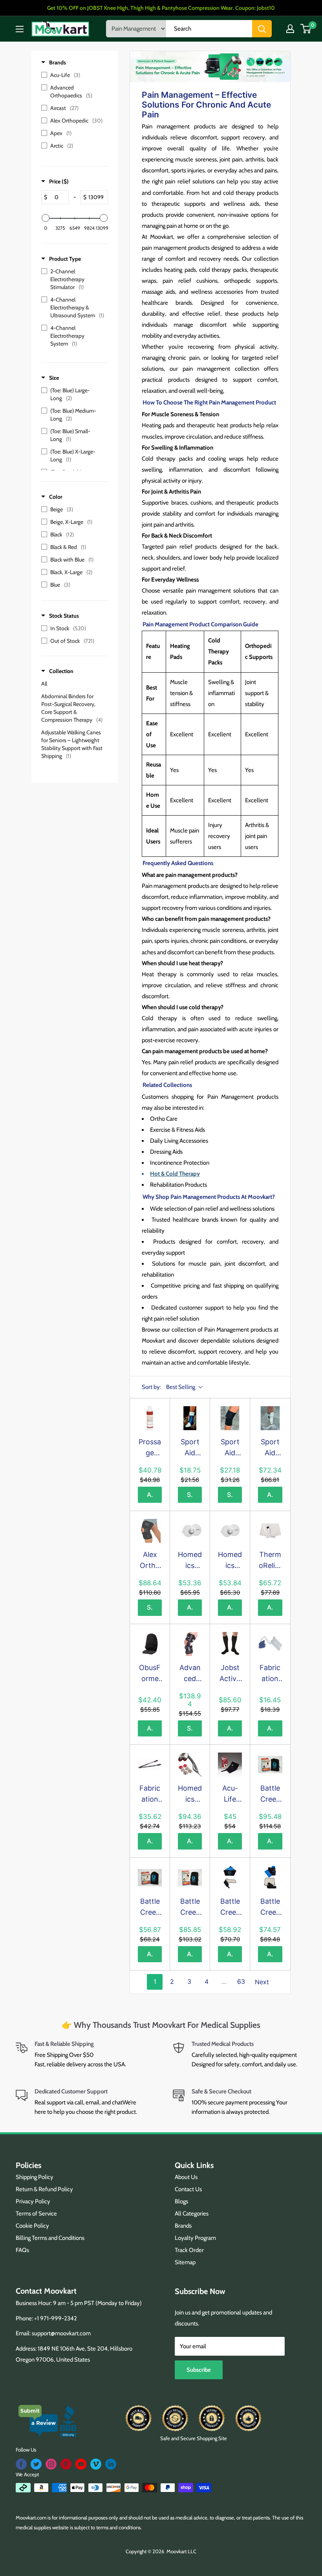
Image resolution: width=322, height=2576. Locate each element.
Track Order (189, 2250)
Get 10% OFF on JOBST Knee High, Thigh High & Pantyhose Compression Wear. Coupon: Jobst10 (161, 8)
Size (54, 378)
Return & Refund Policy (44, 2189)
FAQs (22, 2250)
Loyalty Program (195, 2238)
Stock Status (64, 616)
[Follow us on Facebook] (21, 2464)
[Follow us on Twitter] (36, 2464)
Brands (58, 62)
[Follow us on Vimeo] (96, 2464)
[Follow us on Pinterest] (66, 2464)
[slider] (46, 218)
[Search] (262, 29)
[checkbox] (73, 75)
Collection (61, 671)
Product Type (65, 259)
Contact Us (188, 2189)
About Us (186, 2177)
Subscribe (199, 2370)
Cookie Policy (32, 2226)
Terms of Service (36, 2214)
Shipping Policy (35, 2177)
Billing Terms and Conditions (50, 2238)
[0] (306, 29)
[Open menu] (20, 29)
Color (56, 497)
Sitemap (185, 2262)
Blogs (181, 2201)
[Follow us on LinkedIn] (111, 2464)
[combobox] (209, 29)
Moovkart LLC (181, 2551)
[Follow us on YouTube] (81, 2464)
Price (59, 181)
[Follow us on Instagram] (51, 2464)
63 (241, 1981)
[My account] (290, 29)
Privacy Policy (33, 2201)
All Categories (192, 2214)
